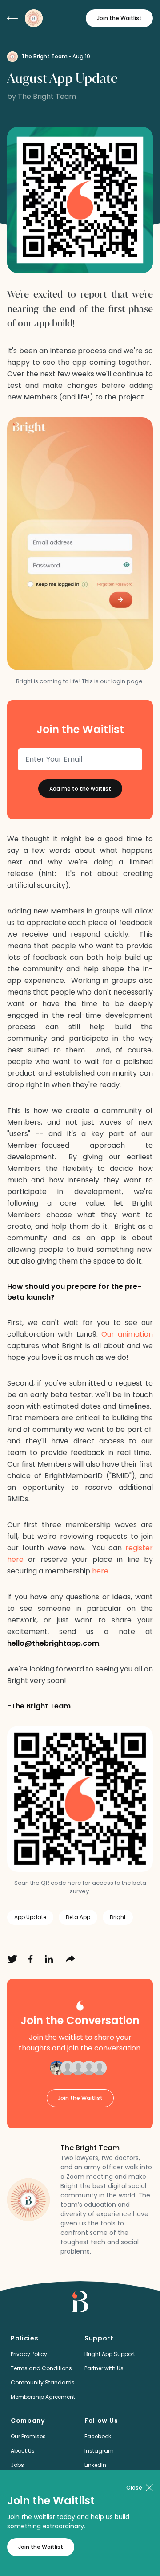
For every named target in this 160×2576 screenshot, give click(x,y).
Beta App (78, 1917)
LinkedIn (95, 2465)
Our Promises (28, 2436)
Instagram (99, 2451)
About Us (23, 2451)
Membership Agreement (43, 2397)
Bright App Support (110, 2354)
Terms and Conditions (41, 2368)
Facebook (98, 2436)
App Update (30, 1917)
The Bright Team (44, 56)
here (100, 1571)
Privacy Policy (29, 2354)
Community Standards (43, 2382)
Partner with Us (104, 2368)
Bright (118, 1917)
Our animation (127, 1334)
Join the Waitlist (119, 18)
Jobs (17, 2465)
